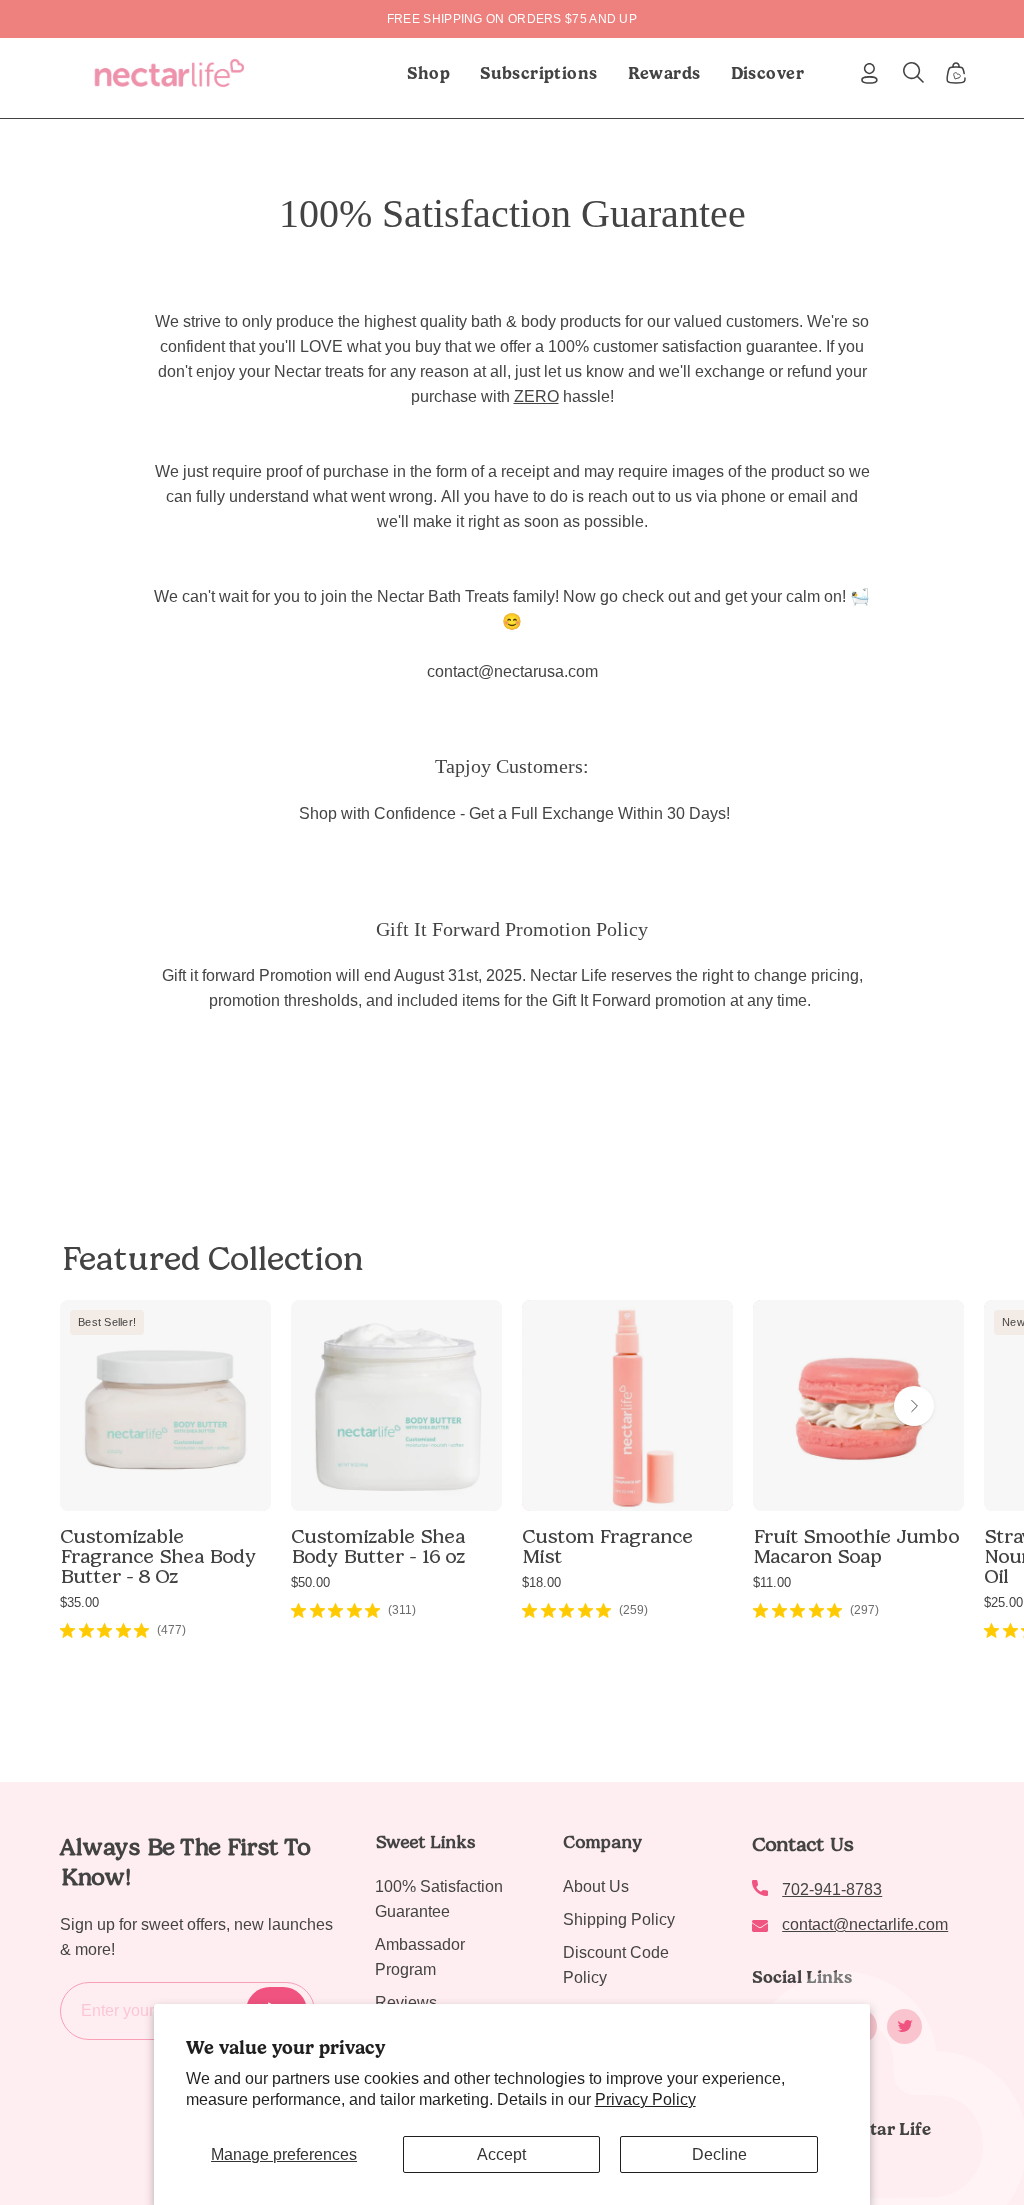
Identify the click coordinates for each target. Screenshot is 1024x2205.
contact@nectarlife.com (865, 1924)
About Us (596, 1886)
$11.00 (772, 1582)
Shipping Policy (619, 1919)
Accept (501, 2154)
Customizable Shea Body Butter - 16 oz (378, 1546)
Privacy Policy (645, 2099)
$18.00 (541, 1582)
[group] (512, 19)
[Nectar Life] (169, 73)
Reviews (406, 2002)
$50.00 (310, 1582)
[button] (539, 73)
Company (602, 1842)
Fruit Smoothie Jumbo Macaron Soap (856, 1546)
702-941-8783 (832, 1889)
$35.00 (79, 1602)
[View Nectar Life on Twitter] (904, 2026)
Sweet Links (425, 1842)
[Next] (914, 1406)
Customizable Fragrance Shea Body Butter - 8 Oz (158, 1556)
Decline (719, 2154)
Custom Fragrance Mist (607, 1546)
